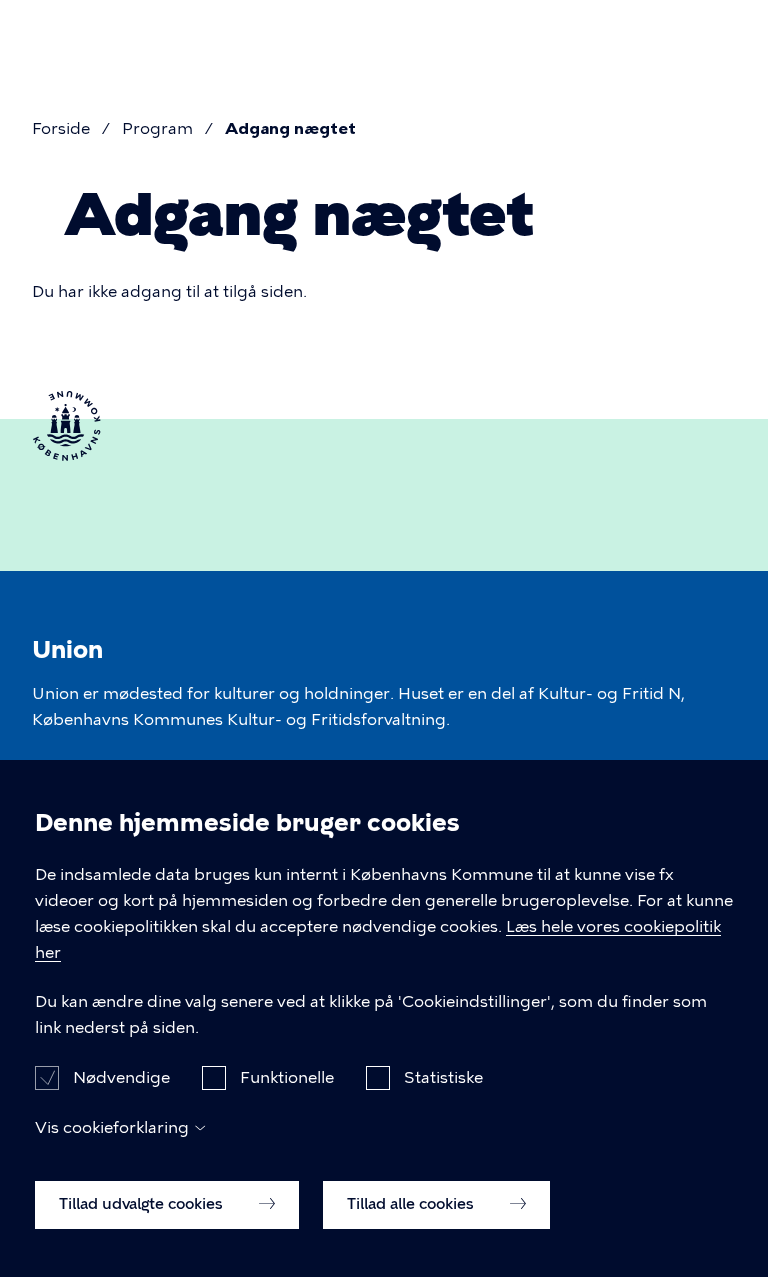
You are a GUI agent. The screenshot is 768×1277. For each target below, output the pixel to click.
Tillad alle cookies (412, 1204)
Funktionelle (287, 1077)
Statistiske (443, 1077)
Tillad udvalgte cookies (143, 1204)
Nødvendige (121, 1077)
